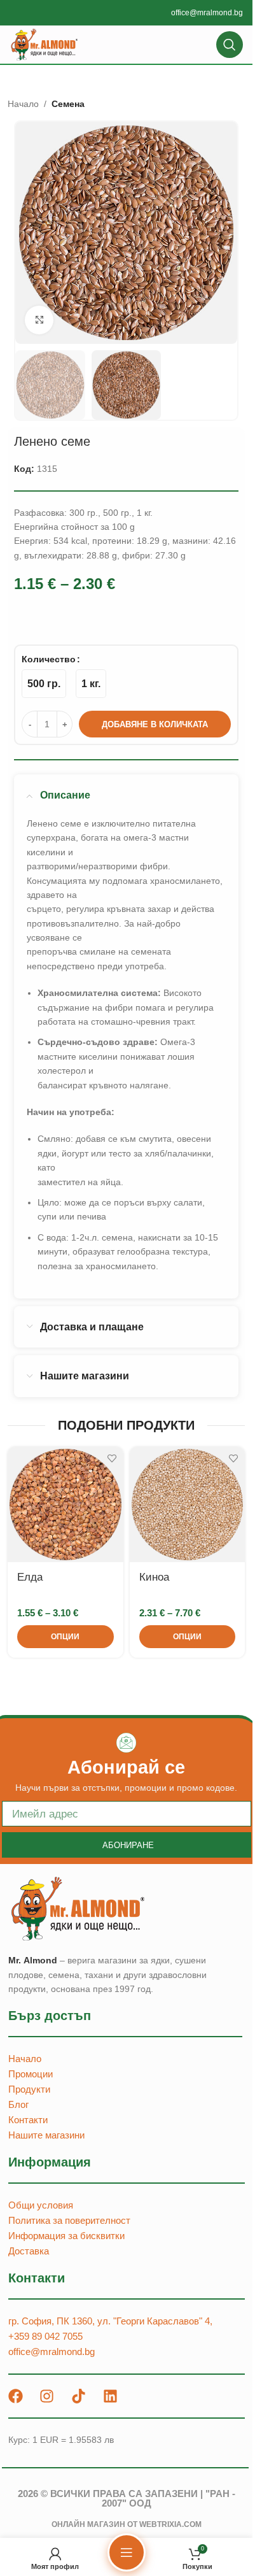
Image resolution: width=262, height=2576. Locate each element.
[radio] (44, 684)
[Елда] (65, 1505)
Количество (49, 659)
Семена (68, 104)
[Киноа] (187, 1505)
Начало (23, 104)
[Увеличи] (39, 320)
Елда (30, 1577)
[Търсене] (230, 45)
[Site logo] (45, 44)
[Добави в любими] (112, 1458)
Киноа (154, 1577)
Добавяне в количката (155, 724)
